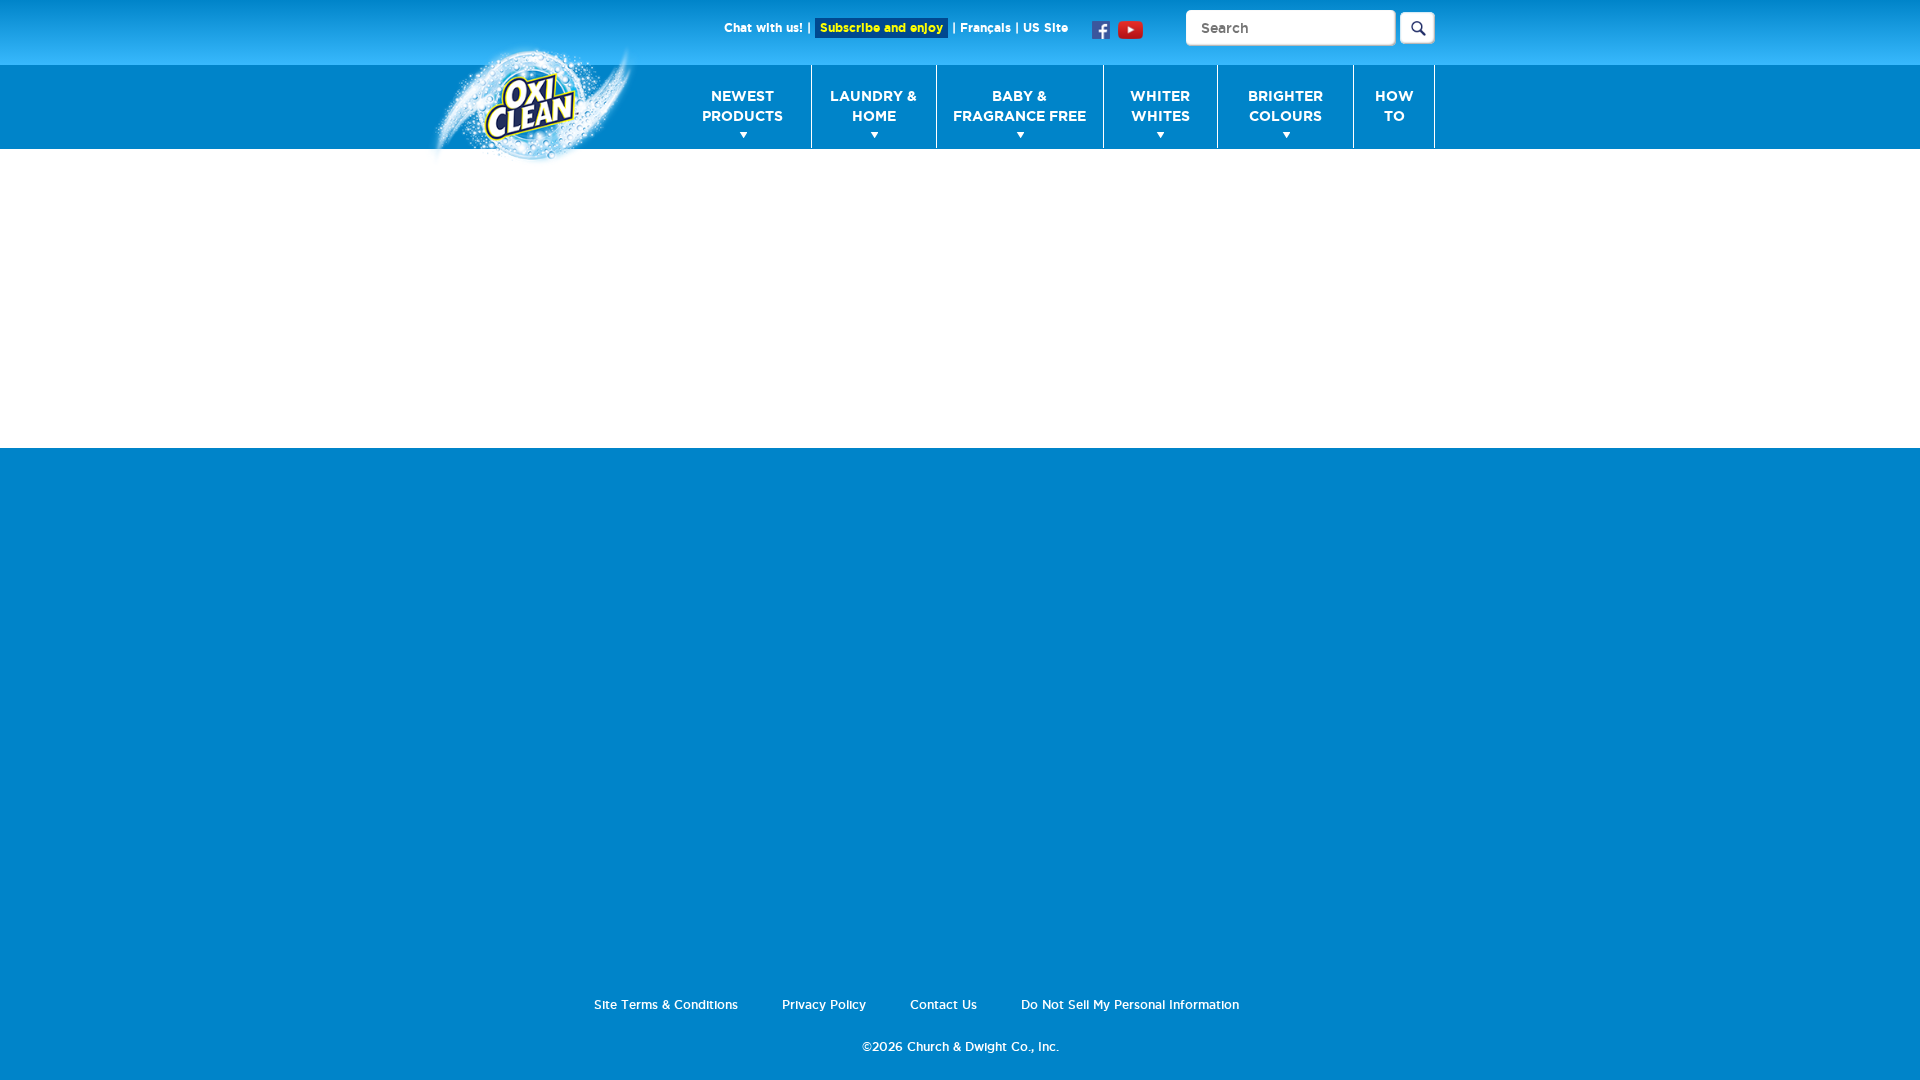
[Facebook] (1101, 28)
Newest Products (742, 106)
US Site (1045, 27)
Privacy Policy (824, 1004)
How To (1394, 106)
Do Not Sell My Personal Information (1130, 1004)
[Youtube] (1130, 28)
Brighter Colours (1285, 106)
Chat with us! (763, 27)
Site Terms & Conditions (666, 1004)
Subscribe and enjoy (881, 27)
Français (985, 27)
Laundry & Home (873, 106)
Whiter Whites (1160, 106)
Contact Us (943, 1004)
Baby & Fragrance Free (1019, 106)
